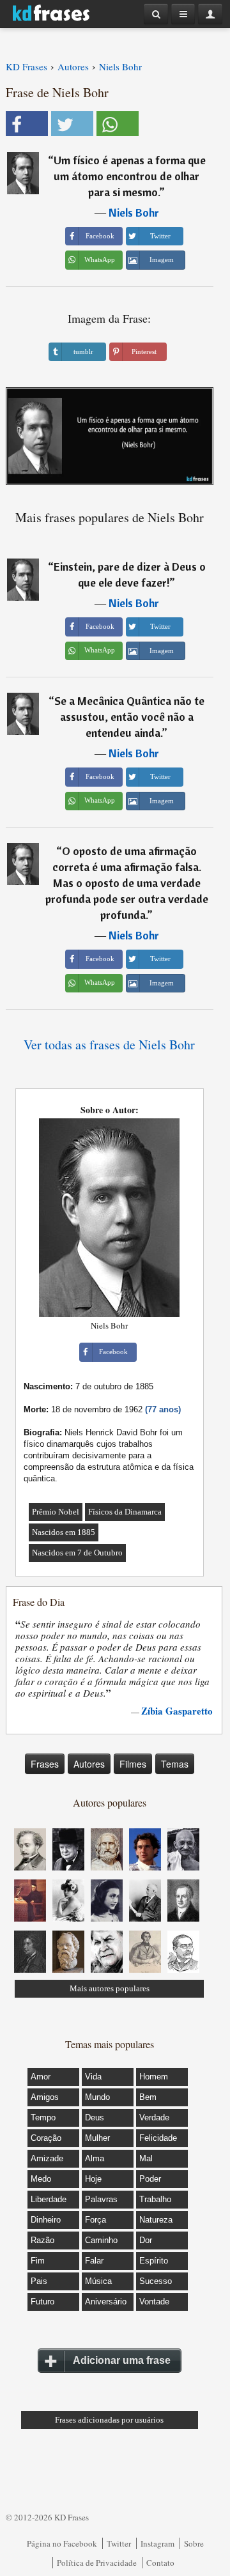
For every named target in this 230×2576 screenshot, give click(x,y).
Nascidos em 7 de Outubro (77, 1553)
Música (98, 2281)
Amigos (45, 2097)
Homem (154, 2077)
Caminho (101, 2240)
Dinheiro (46, 2220)
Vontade (154, 2302)
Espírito (154, 2261)
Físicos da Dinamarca (125, 1512)
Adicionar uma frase (122, 2360)
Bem (148, 2097)
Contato (160, 2563)
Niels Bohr (134, 212)
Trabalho (155, 2199)
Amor (41, 2077)
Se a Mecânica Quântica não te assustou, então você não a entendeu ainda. (129, 717)
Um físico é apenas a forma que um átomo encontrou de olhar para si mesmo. (130, 176)
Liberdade (49, 2199)
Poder (150, 2179)
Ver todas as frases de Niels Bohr (109, 1045)
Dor (146, 2240)
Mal (146, 2158)
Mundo (97, 2097)
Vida (93, 2077)
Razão (42, 2240)
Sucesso (156, 2281)
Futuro (42, 2302)
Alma (95, 2158)
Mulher (97, 2138)
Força (96, 2220)
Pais (39, 2281)
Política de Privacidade (97, 2563)
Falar (94, 2261)
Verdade (154, 2117)
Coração (46, 2138)
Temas (175, 1764)
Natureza (156, 2220)
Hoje (93, 2179)
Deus (95, 2117)
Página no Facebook (62, 2543)
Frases (45, 1764)
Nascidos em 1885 (64, 1532)
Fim (38, 2261)
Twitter (119, 2543)
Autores (89, 1764)
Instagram (157, 2543)
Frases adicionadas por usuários (109, 2420)
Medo (41, 2179)
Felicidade (158, 2138)
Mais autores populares (110, 1988)
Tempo (43, 2117)
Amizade (47, 2158)
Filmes (133, 1764)
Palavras (101, 2199)
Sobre (194, 2543)
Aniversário (106, 2302)
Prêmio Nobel (56, 1512)
